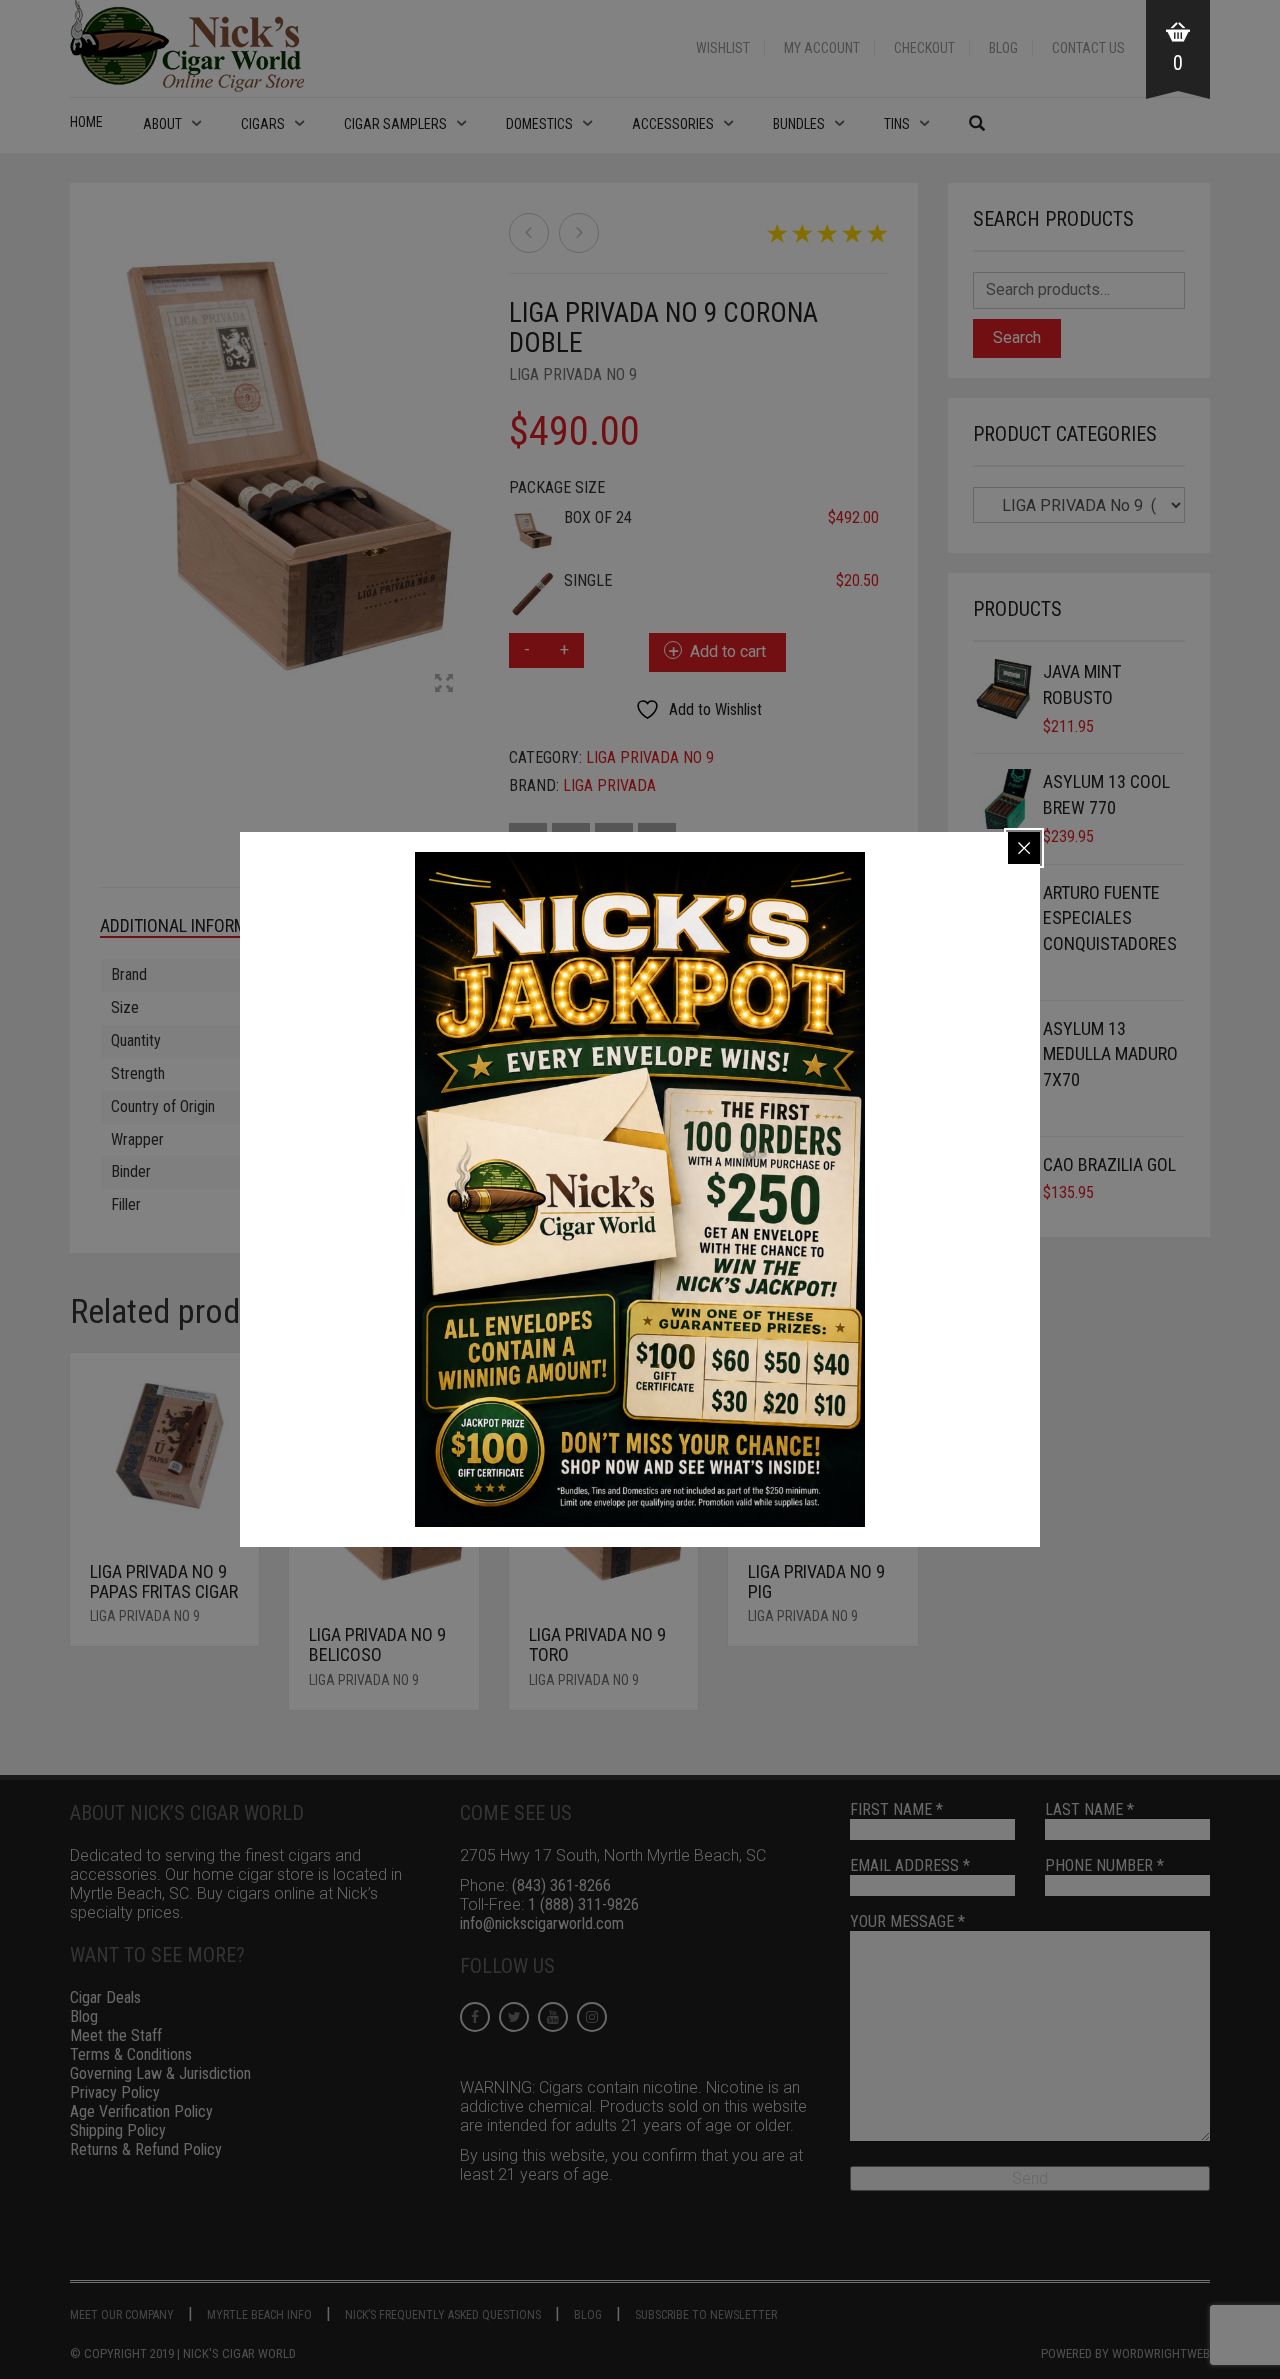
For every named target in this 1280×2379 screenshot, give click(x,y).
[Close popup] (1024, 848)
